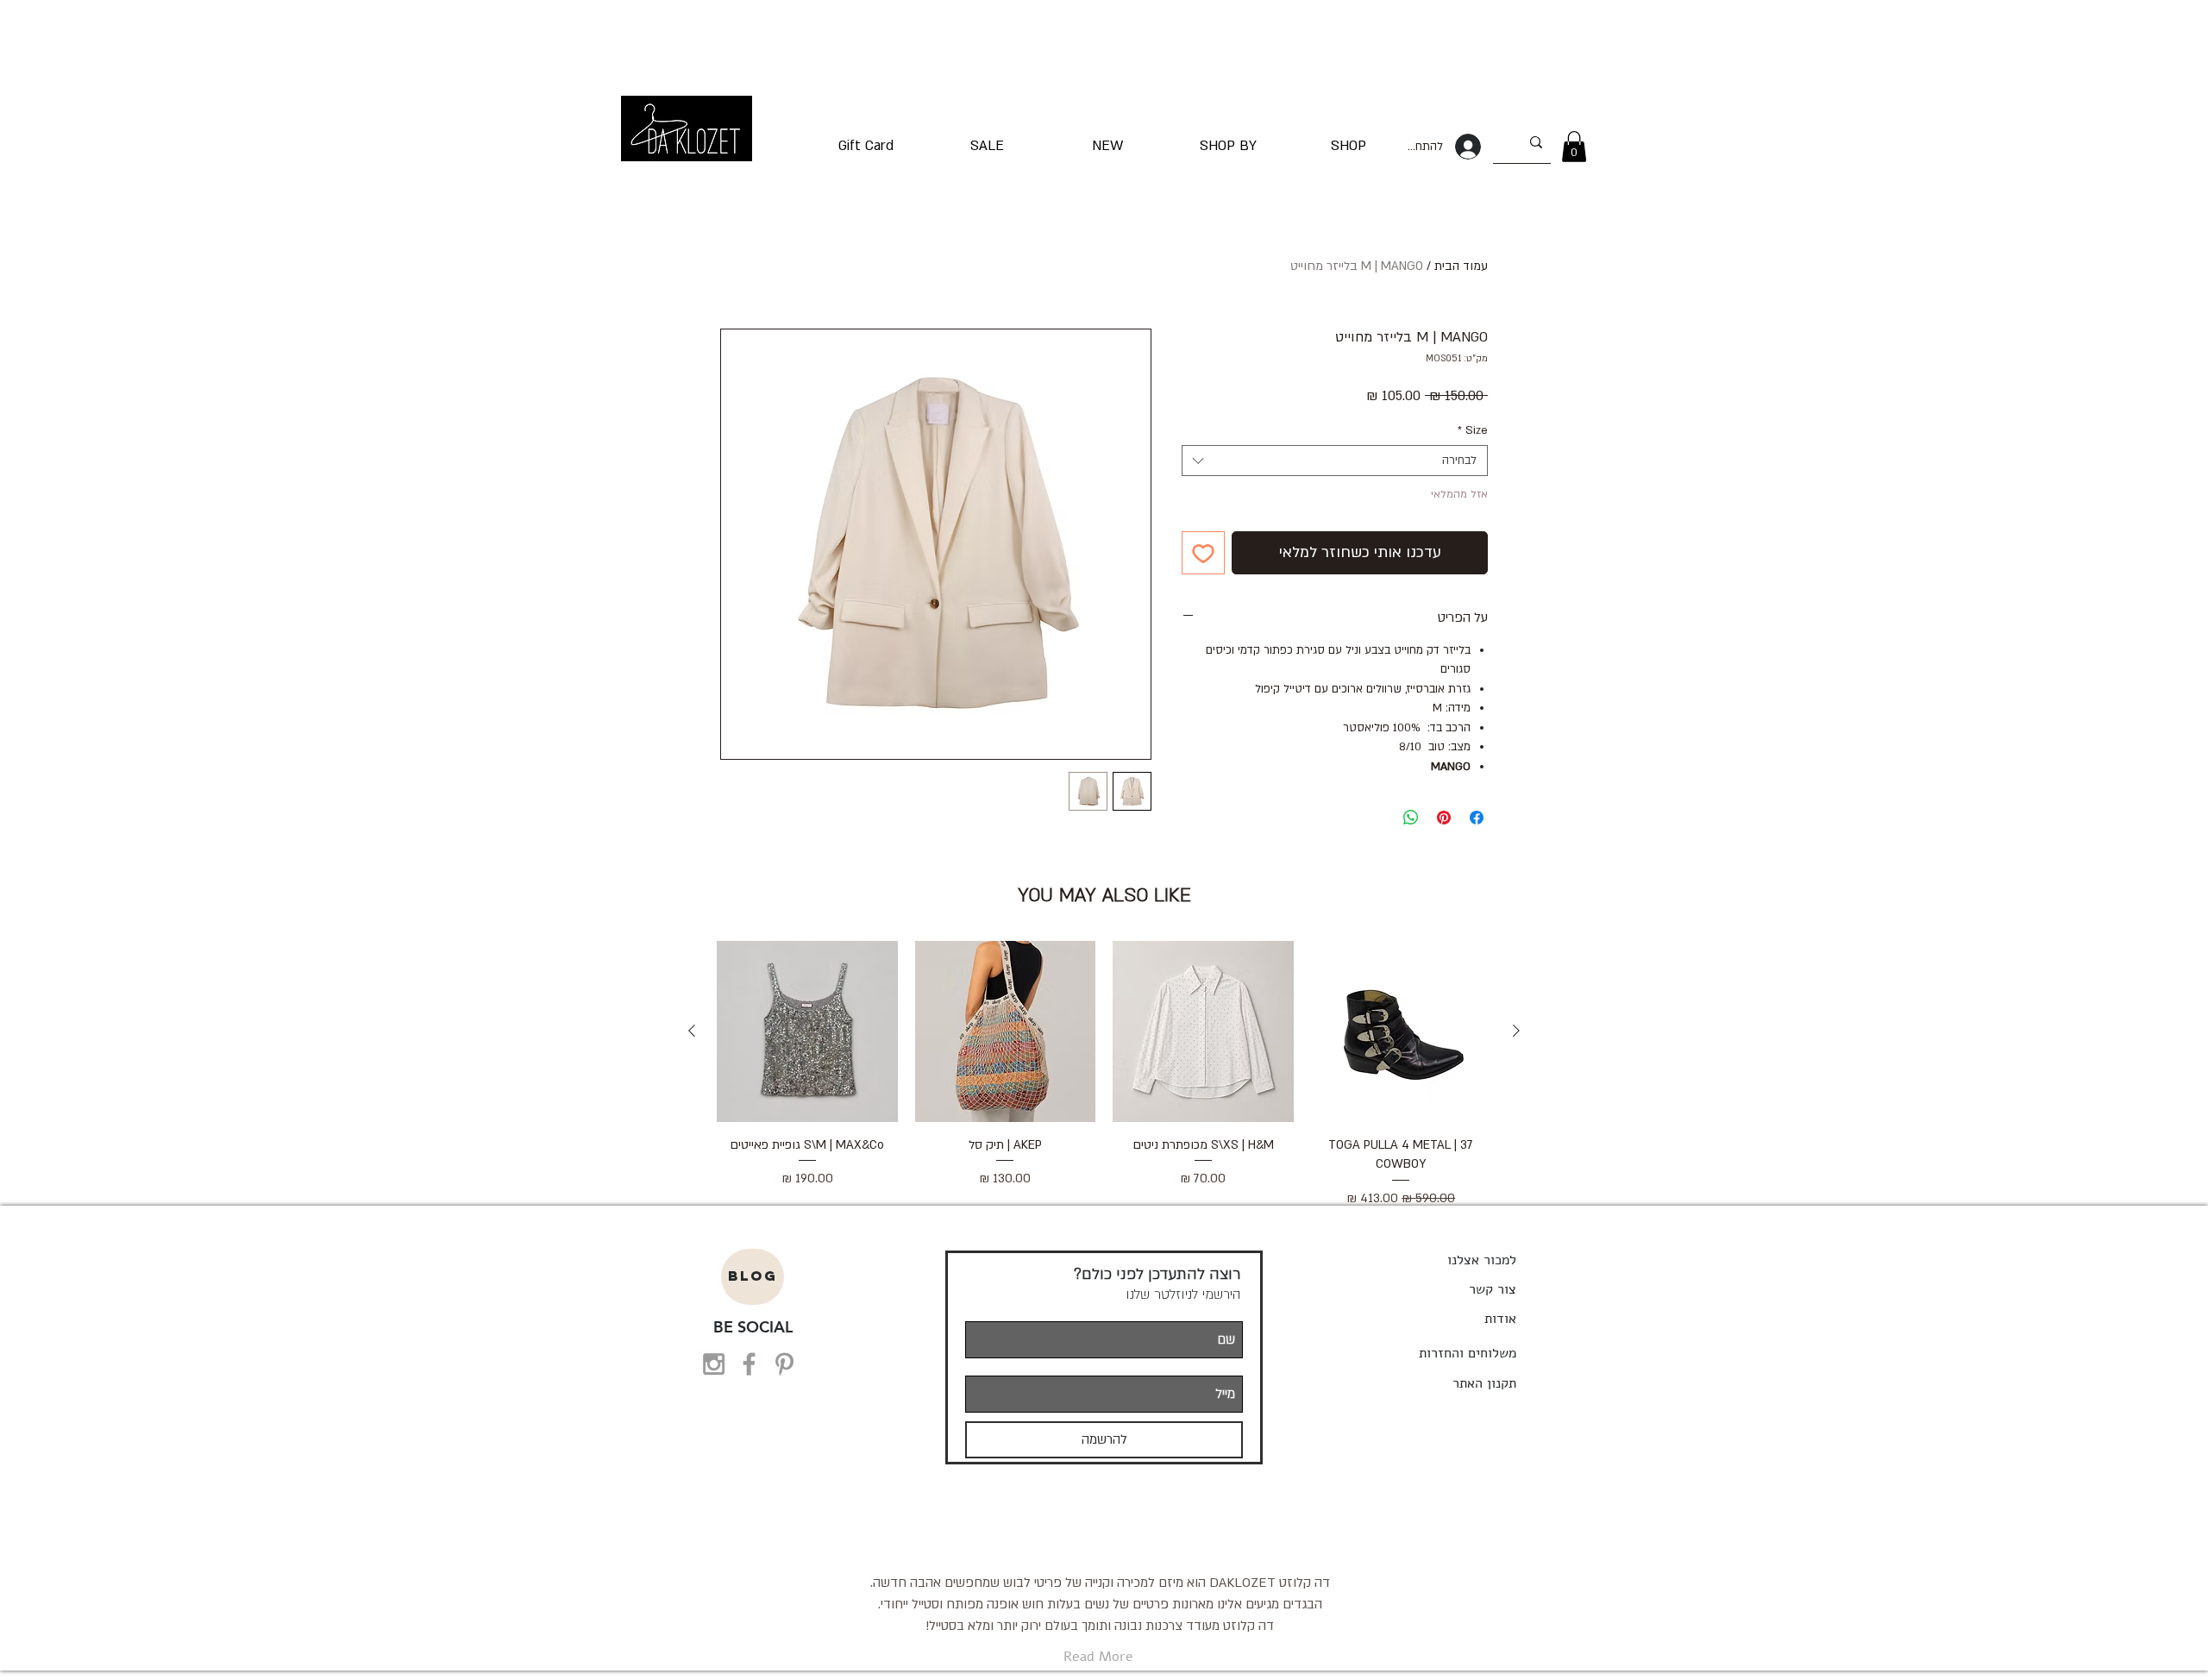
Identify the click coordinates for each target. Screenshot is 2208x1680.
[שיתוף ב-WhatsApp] (1411, 818)
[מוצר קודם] (1516, 1031)
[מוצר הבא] (692, 1031)
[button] (1574, 147)
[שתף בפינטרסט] (1444, 818)
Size (1473, 430)
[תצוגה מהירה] (1402, 1031)
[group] (1104, 1075)
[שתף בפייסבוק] (1477, 818)
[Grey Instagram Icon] (714, 1364)
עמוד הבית (1461, 266)
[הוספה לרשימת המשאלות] (1203, 553)
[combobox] (1335, 461)
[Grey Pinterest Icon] (784, 1364)
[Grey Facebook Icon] (749, 1364)
